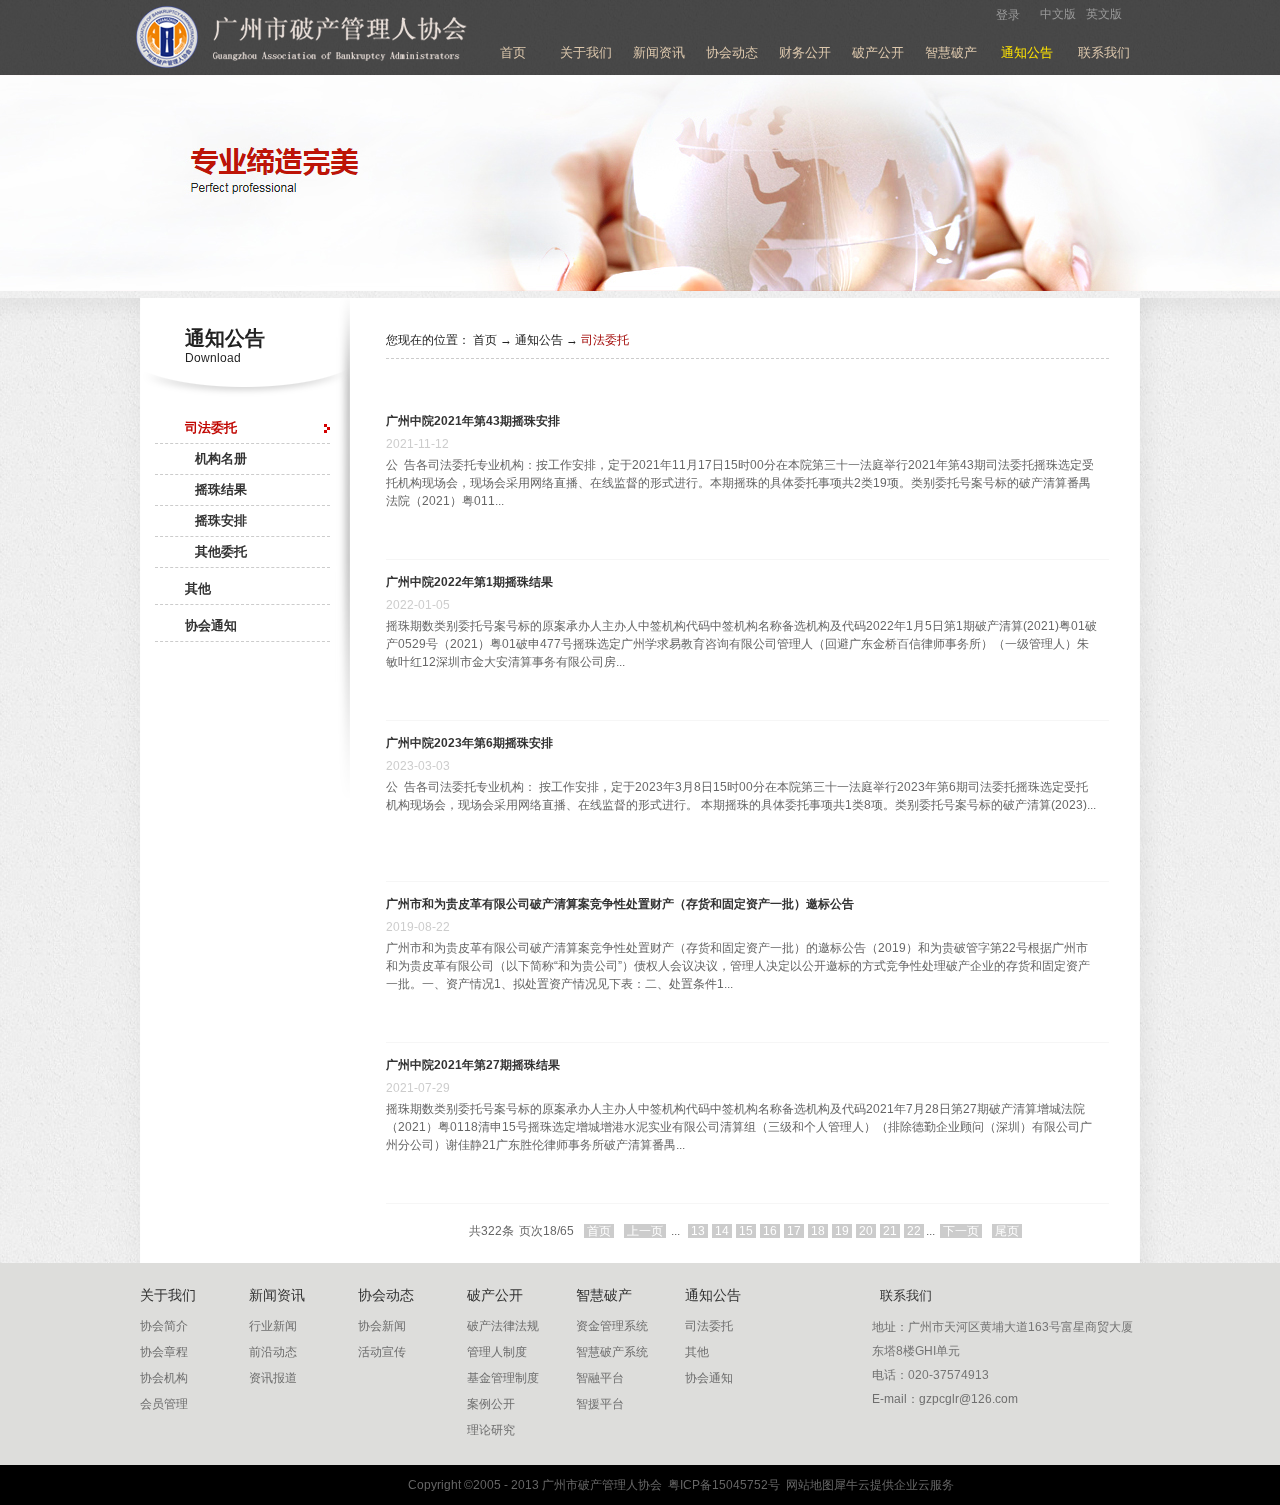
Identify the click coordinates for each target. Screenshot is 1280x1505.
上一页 (645, 1231)
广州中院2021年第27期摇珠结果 (473, 1065)
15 (746, 1231)
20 (866, 1231)
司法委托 (605, 340)
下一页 (961, 1231)
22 (914, 1231)
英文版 (1104, 14)
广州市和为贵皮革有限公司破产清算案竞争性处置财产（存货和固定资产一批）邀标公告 (620, 904)
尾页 (1007, 1231)
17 (794, 1231)
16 (770, 1231)
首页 (513, 52)
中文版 (1058, 14)
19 (842, 1231)
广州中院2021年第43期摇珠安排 (473, 421)
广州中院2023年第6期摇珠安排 (469, 743)
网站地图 (807, 1485)
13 (698, 1231)
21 (890, 1231)
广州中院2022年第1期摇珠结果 (469, 582)
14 (722, 1231)
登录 (1008, 15)
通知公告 (539, 340)
